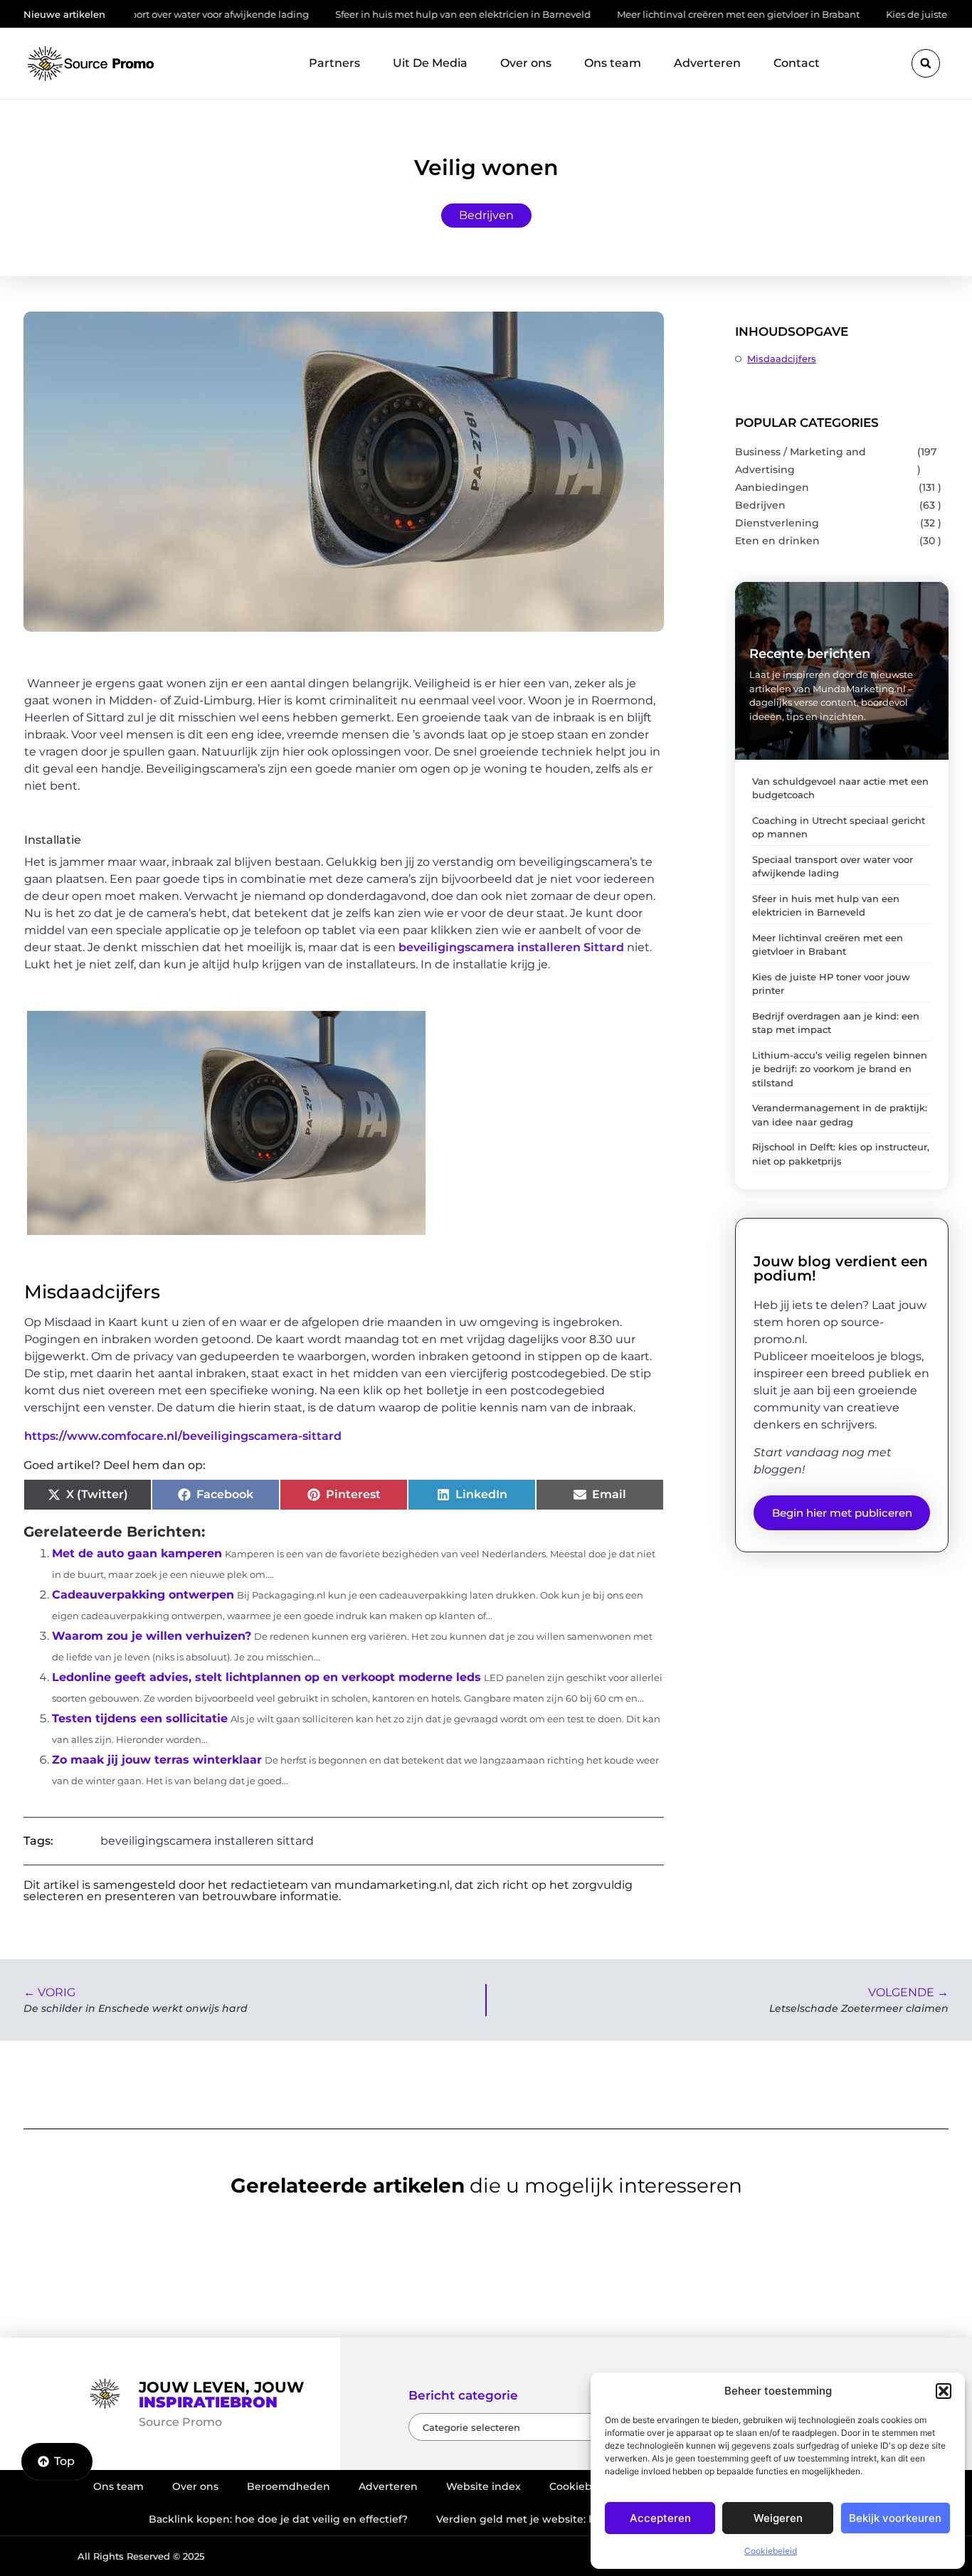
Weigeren (778, 2518)
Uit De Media (430, 63)
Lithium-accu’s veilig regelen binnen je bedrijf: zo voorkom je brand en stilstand (840, 1069)
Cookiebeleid (771, 2551)
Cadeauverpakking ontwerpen (143, 1595)
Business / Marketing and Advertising (801, 461)
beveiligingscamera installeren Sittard (511, 947)
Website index (484, 2486)
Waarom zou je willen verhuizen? (152, 1636)
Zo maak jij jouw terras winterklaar (157, 1760)
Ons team (613, 63)
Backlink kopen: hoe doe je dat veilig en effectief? (278, 2519)
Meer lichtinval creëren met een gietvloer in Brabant (665, 14)
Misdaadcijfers (782, 359)
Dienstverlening (777, 523)
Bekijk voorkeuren (895, 2518)
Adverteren (707, 63)
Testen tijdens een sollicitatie (140, 1718)
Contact (797, 63)
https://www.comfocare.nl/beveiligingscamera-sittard (183, 1436)
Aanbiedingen (772, 487)
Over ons (526, 63)
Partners (334, 63)
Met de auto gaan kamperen (137, 1553)
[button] (944, 2391)
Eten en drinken (777, 541)
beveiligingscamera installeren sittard (207, 1841)
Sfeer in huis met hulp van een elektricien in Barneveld (390, 14)
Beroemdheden (289, 2486)
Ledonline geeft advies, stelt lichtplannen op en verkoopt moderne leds (266, 1677)
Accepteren (660, 2518)
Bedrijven (486, 215)
